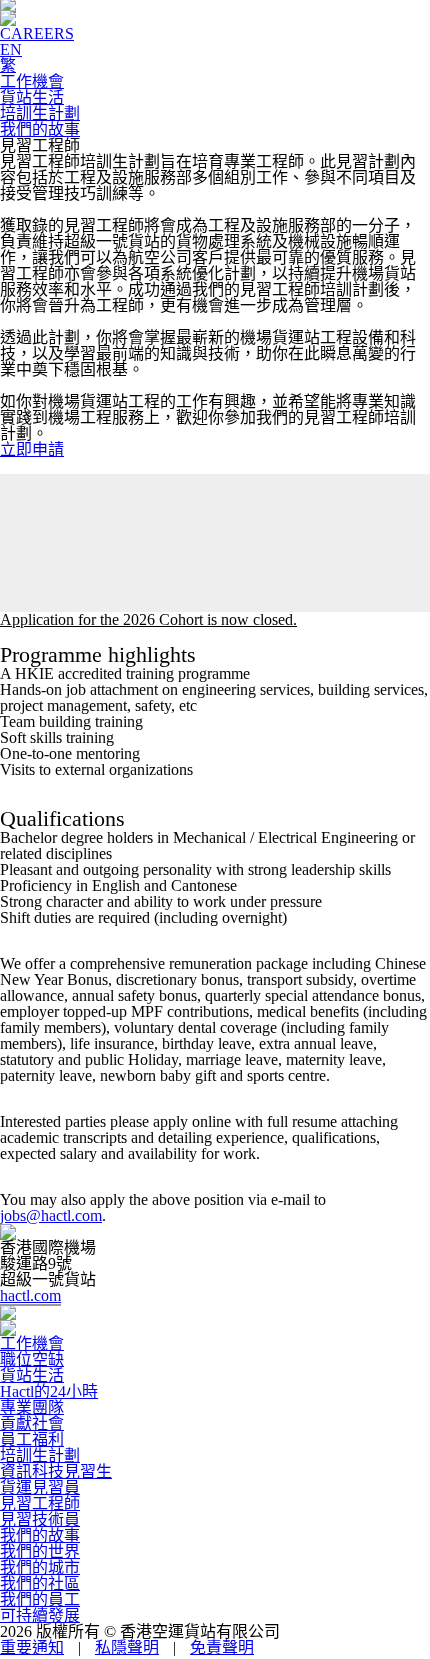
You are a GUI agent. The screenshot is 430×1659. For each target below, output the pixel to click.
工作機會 (32, 81)
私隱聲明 (127, 1647)
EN (11, 49)
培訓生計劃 (40, 113)
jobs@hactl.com (51, 1215)
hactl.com (30, 1295)
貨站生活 (32, 97)
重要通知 (32, 1647)
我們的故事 (40, 129)
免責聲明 (222, 1647)
